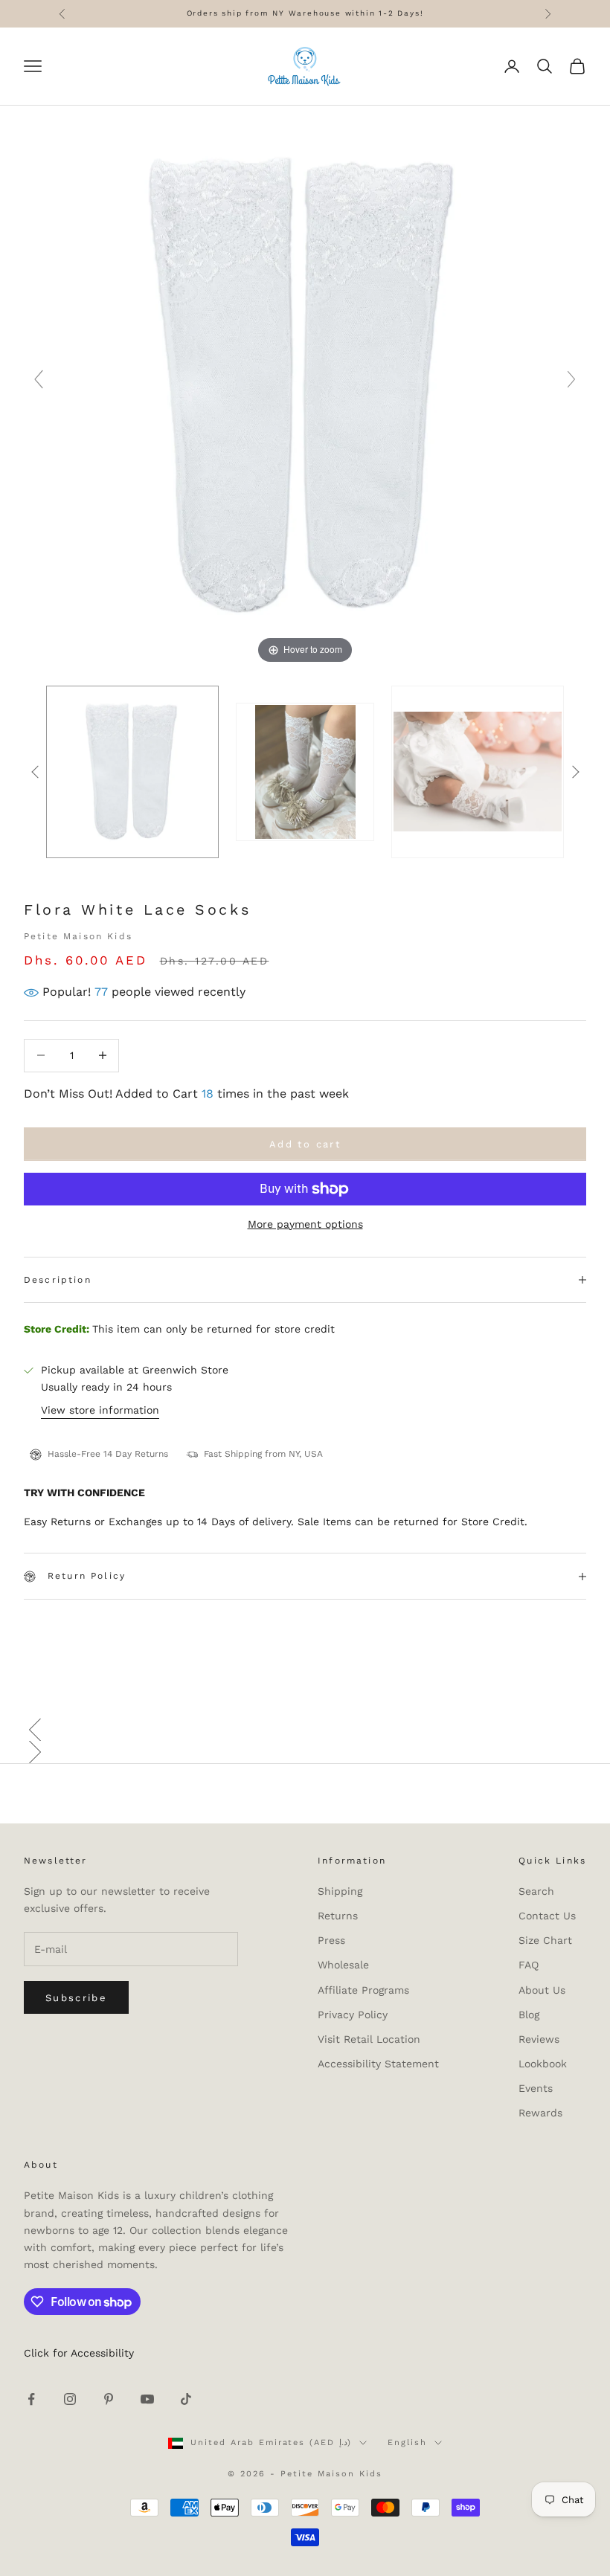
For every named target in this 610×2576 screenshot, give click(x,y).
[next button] (575, 772)
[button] (305, 1730)
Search (536, 1891)
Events (536, 2088)
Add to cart (305, 1144)
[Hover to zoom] (305, 385)
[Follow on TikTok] (186, 2399)
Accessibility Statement (378, 2064)
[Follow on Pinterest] (109, 2399)
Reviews (539, 2039)
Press (331, 1940)
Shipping (340, 1891)
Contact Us (547, 1916)
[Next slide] (571, 379)
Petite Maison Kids (78, 936)
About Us (542, 1990)
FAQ (529, 1965)
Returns (338, 1916)
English (407, 2443)
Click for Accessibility (79, 2353)
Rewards (540, 2113)
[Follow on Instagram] (70, 2399)
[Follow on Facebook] (31, 2399)
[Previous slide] (39, 379)
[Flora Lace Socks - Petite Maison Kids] (132, 772)
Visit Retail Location (369, 2039)
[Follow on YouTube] (147, 2399)
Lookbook (543, 2064)
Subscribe (76, 1998)
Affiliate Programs (363, 1990)
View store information (100, 1410)
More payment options (305, 1224)
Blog (529, 2015)
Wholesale (343, 1965)
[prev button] (35, 772)
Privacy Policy (353, 2015)
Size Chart (545, 1940)
